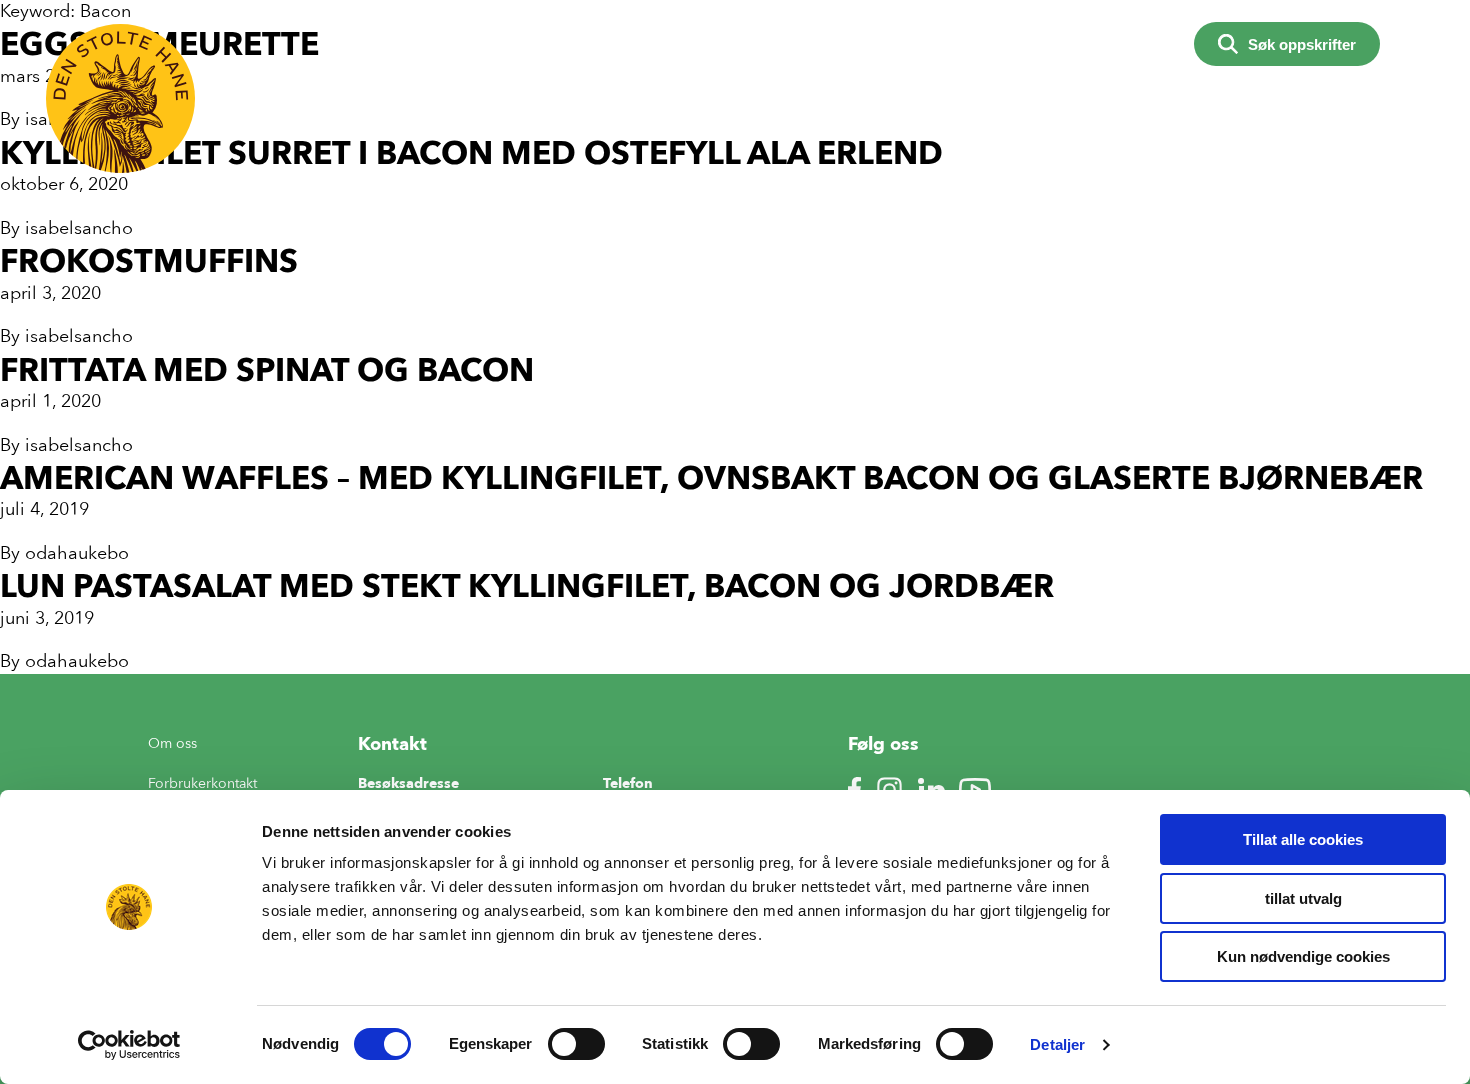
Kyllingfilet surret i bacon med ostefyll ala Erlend (471, 152)
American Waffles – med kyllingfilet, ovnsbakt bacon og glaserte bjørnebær (711, 477)
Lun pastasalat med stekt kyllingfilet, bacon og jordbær (527, 585)
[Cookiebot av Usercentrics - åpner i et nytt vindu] (129, 1045)
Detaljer (1057, 1044)
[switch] (576, 1044)
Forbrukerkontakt (202, 783)
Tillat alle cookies (1303, 839)
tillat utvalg (1303, 898)
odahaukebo (77, 553)
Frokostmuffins (149, 260)
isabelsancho (79, 228)
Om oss (172, 743)
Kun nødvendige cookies (1303, 956)
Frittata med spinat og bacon (267, 369)
